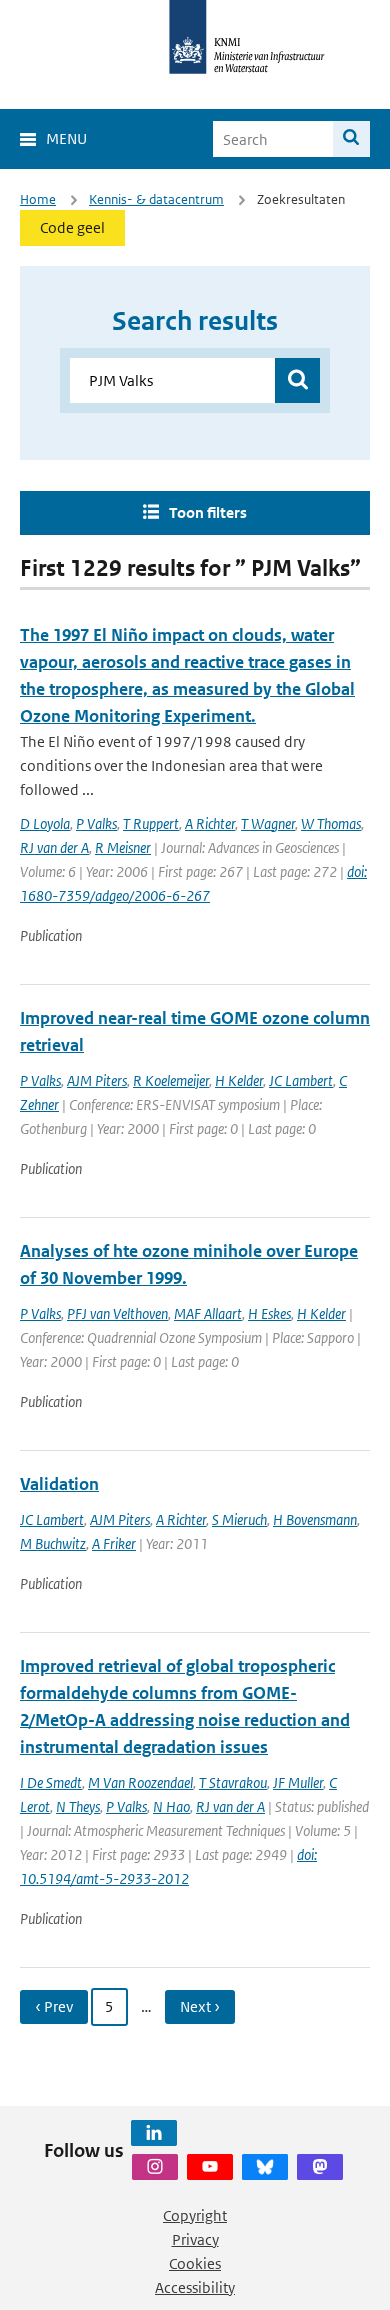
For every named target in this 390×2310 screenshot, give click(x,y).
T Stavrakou (233, 1782)
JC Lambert (301, 1080)
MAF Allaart (208, 1313)
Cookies (195, 2263)
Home (38, 199)
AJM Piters (97, 1080)
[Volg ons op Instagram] (155, 2167)
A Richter (210, 823)
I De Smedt (51, 1782)
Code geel (72, 227)
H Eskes (269, 1313)
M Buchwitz (53, 1543)
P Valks (96, 823)
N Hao (171, 1806)
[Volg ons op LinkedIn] (154, 2133)
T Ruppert (151, 823)
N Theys (78, 1806)
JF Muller (298, 1782)
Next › (200, 2006)
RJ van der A (54, 847)
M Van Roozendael (140, 1782)
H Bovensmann (315, 1519)
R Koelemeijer (171, 1080)
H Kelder (239, 1080)
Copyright (195, 2215)
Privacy (195, 2239)
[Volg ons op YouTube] (210, 2167)
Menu (66, 138)
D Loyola (45, 823)
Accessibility (195, 2287)
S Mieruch (239, 1519)
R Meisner (123, 847)
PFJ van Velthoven (117, 1313)
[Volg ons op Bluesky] (265, 2167)
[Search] (351, 139)
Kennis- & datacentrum (156, 199)
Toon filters (208, 512)
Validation (59, 1484)
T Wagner (268, 823)
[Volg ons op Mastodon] (320, 2167)
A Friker (114, 1543)
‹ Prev (54, 2006)
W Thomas (331, 823)
